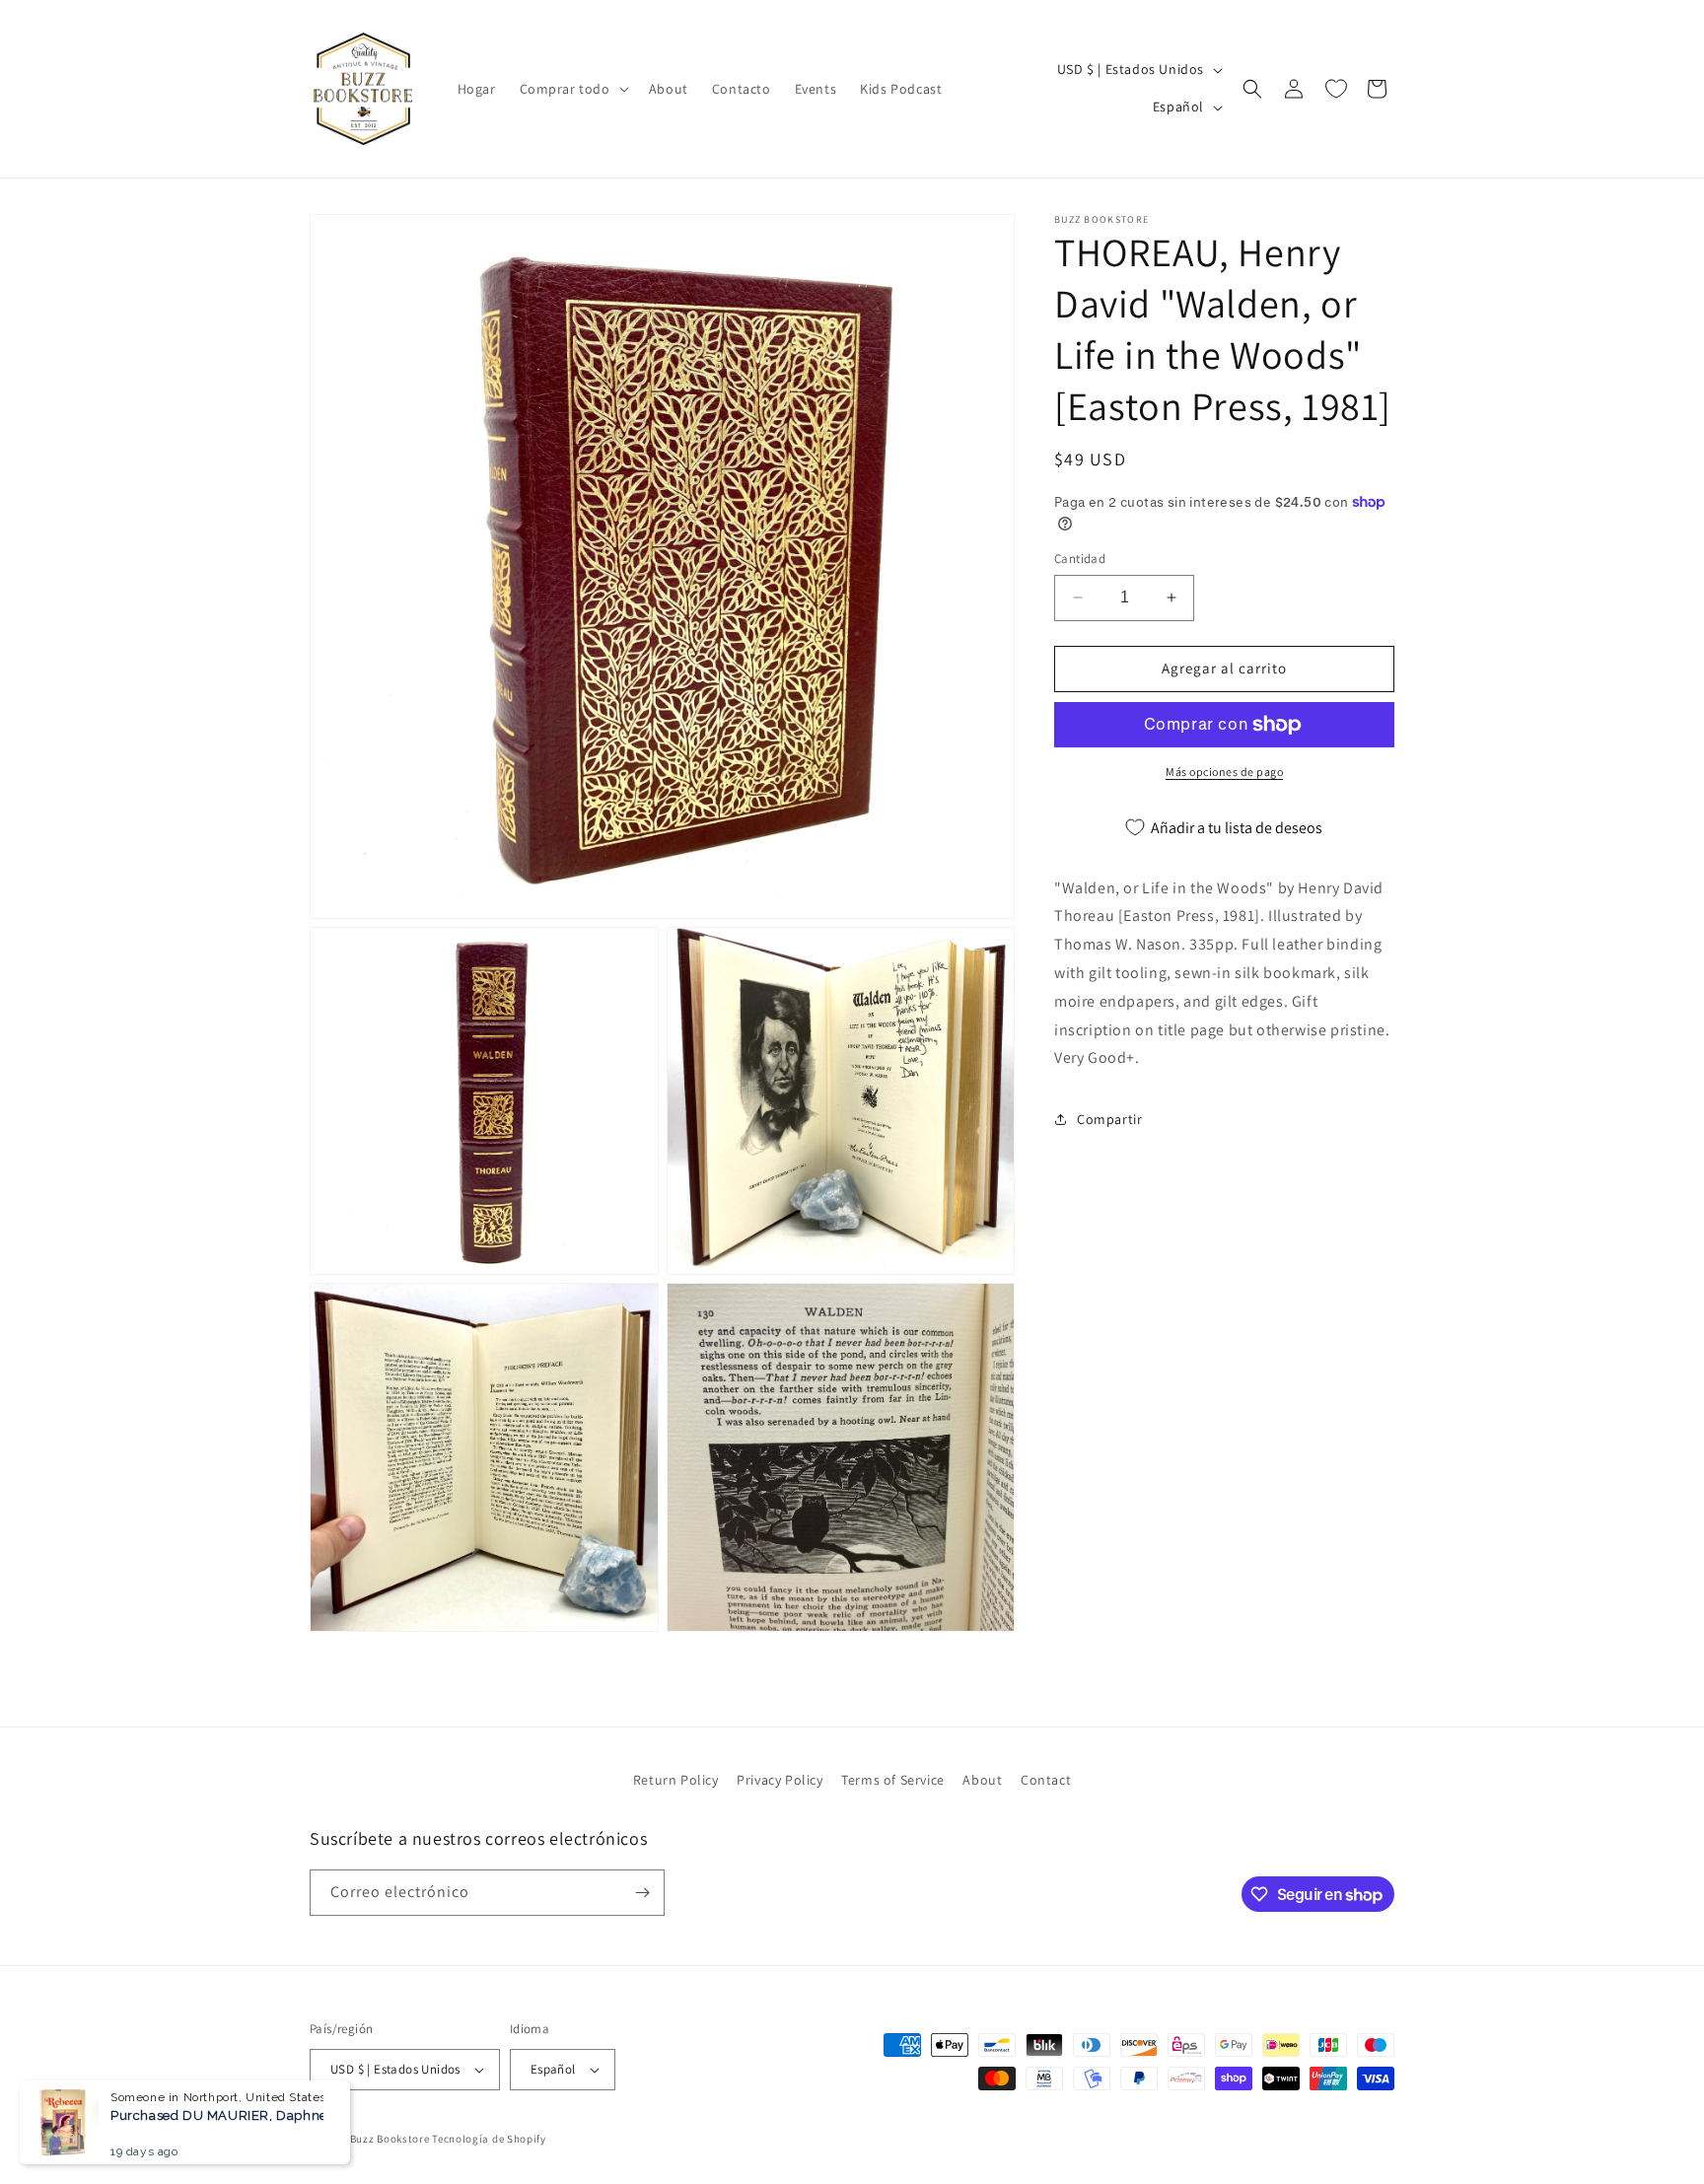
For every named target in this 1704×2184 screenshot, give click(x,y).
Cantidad (1080, 559)
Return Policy (676, 1780)
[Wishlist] (1336, 89)
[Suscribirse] (642, 1893)
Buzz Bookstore (390, 2139)
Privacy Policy (780, 1780)
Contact (1046, 1780)
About (982, 1780)
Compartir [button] (1109, 1119)
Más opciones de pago (1224, 772)
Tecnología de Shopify (489, 2139)
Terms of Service (893, 1780)
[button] (572, 89)
